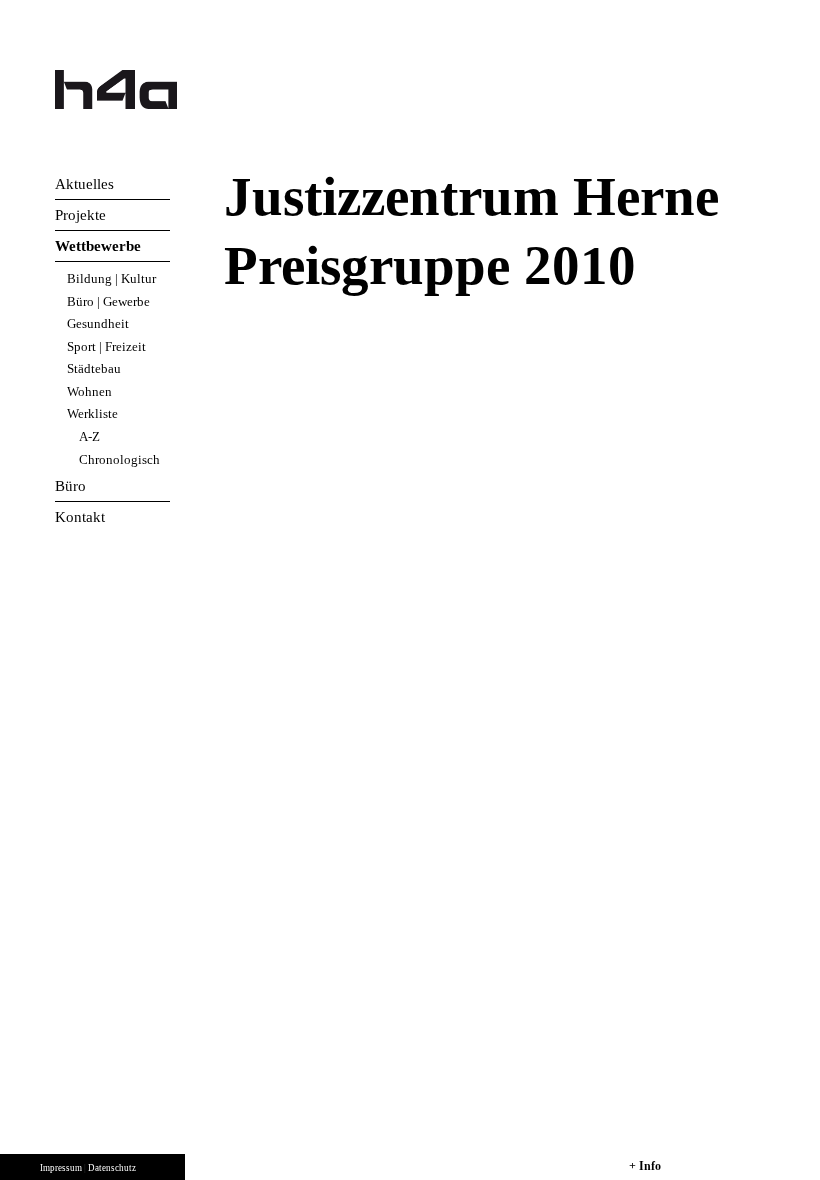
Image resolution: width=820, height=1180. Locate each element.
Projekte (80, 215)
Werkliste (92, 413)
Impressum (61, 1168)
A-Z (89, 436)
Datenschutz (112, 1168)
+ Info (645, 1166)
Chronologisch (119, 459)
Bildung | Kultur (111, 278)
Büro (70, 486)
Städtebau (94, 368)
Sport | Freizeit (106, 346)
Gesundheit (98, 323)
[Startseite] (116, 89)
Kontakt (80, 517)
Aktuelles (84, 184)
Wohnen (89, 391)
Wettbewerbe (98, 246)
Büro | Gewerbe (108, 301)
